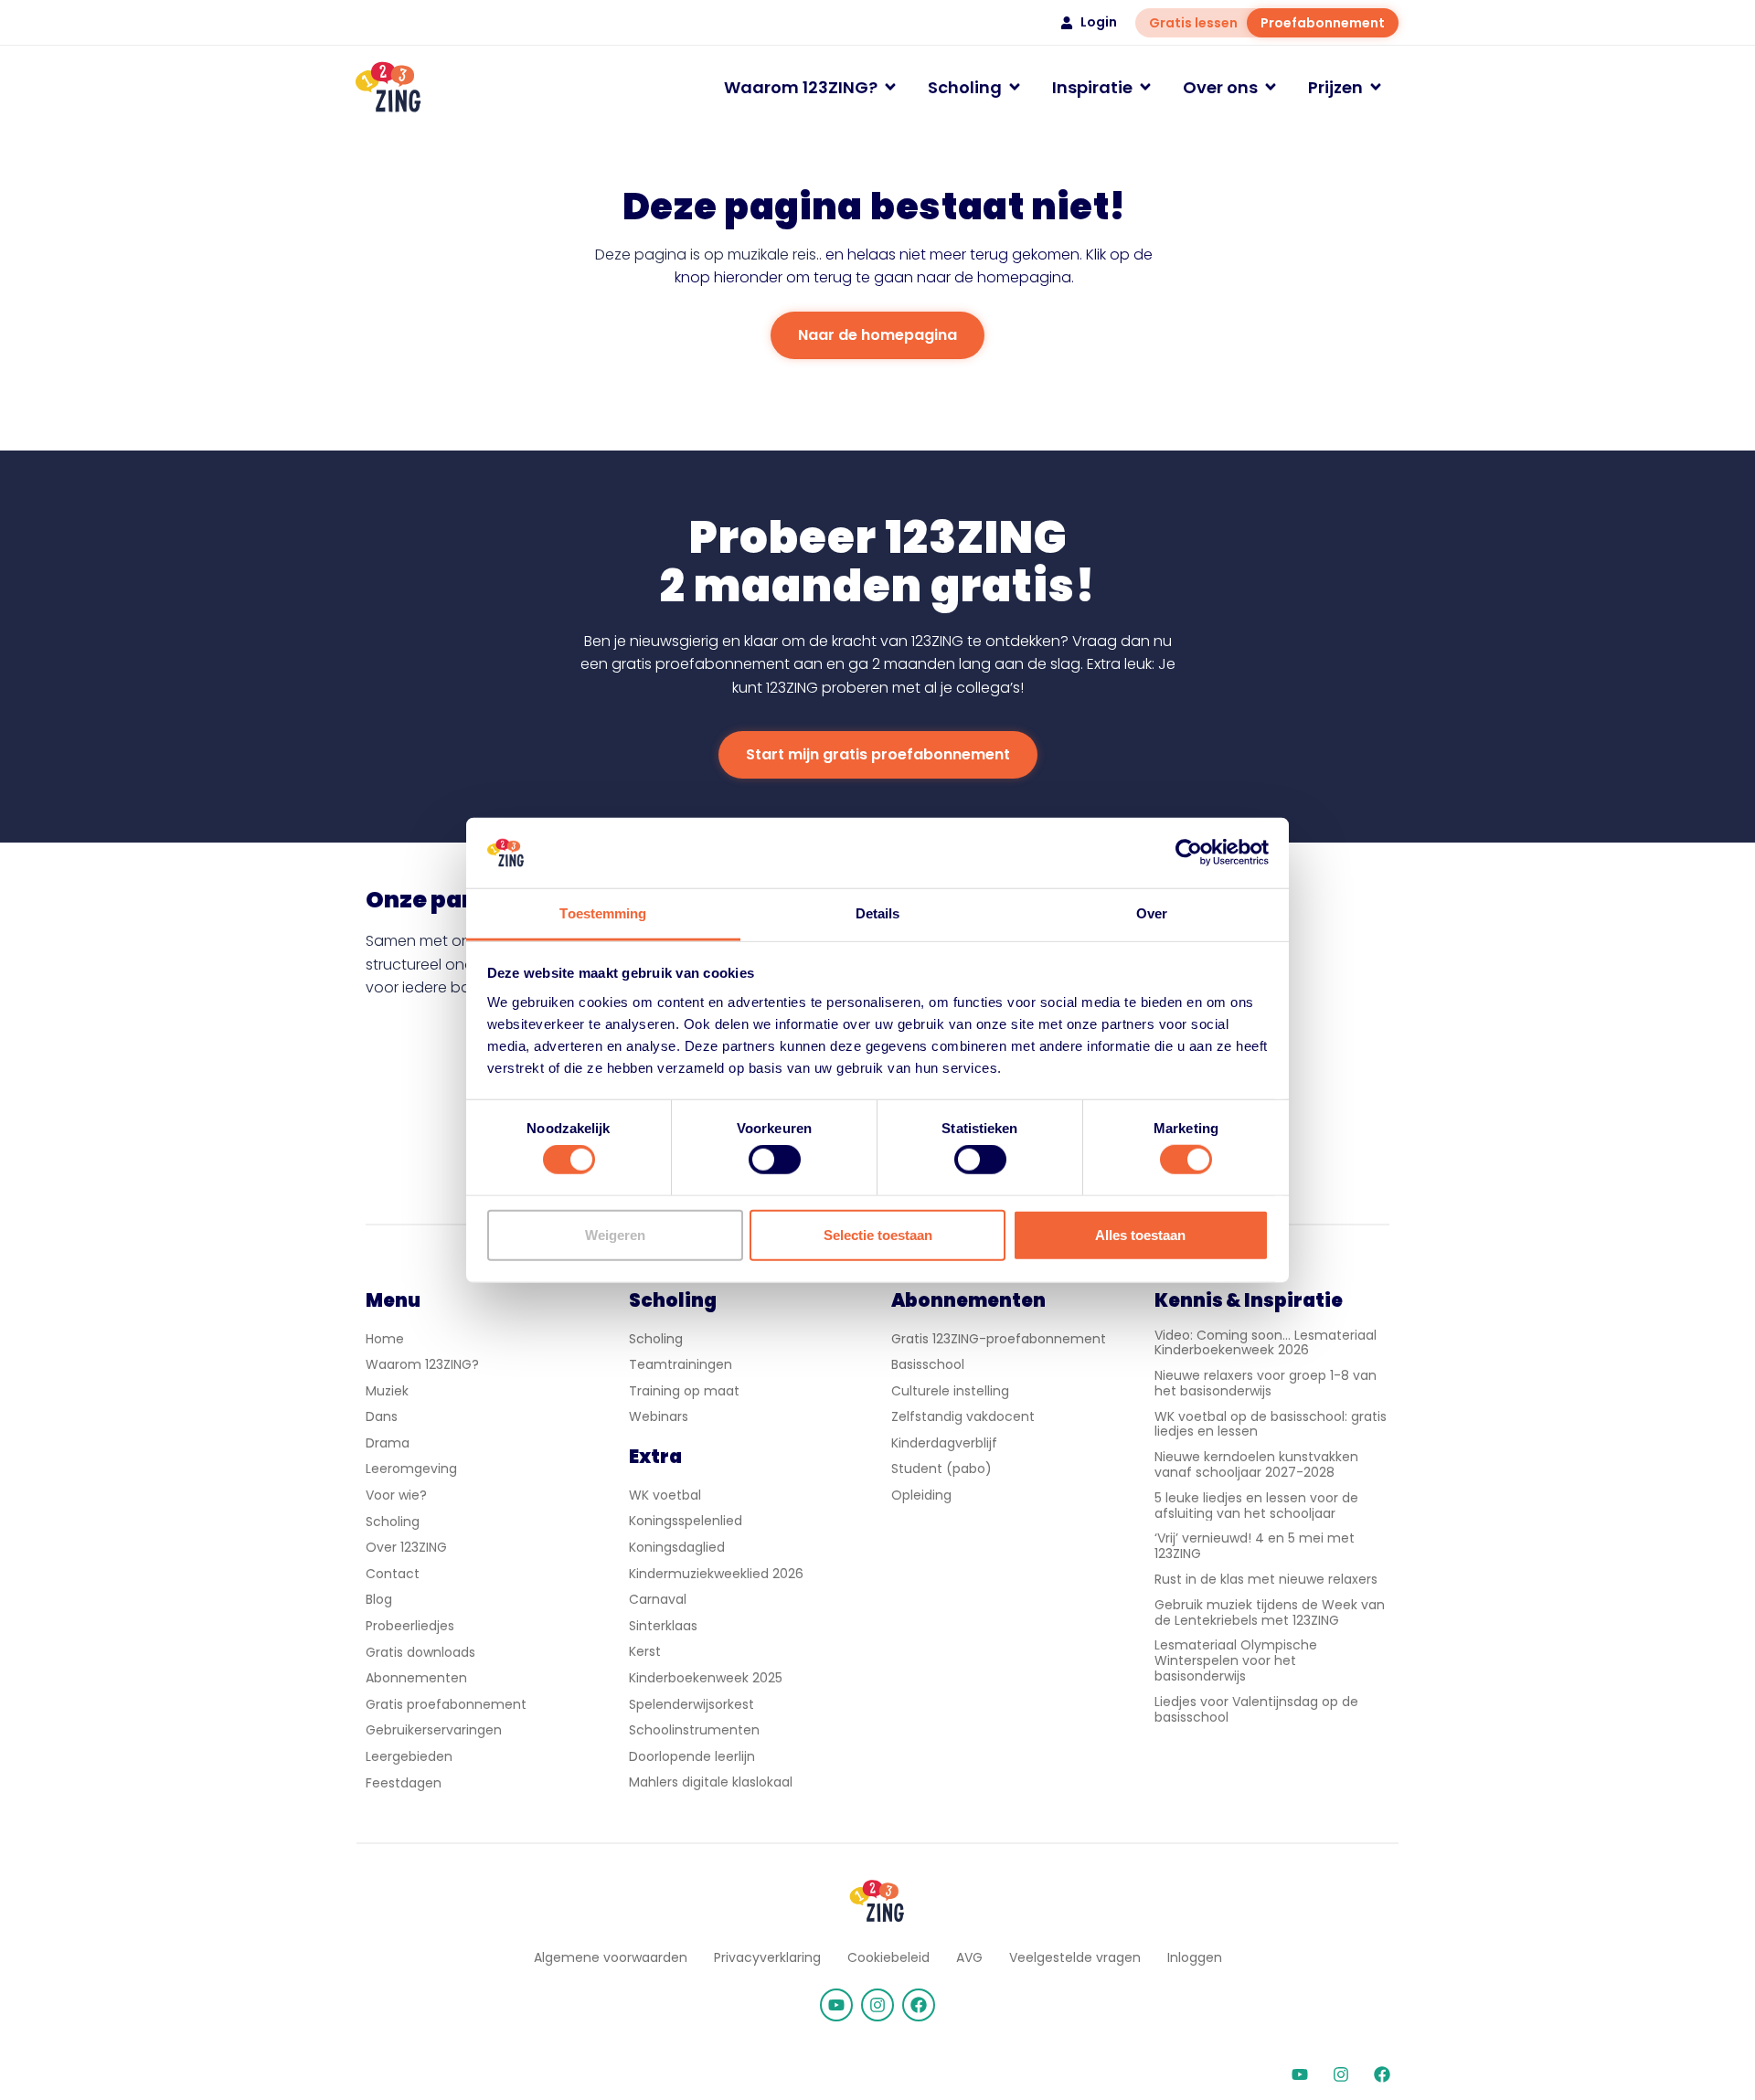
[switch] (775, 1160)
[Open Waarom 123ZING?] (890, 87)
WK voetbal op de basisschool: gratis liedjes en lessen (1271, 1424)
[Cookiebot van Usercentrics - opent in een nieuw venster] (1189, 853)
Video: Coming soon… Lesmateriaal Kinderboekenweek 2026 (1266, 1343)
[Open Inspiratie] (1145, 87)
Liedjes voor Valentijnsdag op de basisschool (1256, 1709)
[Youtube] (836, 2005)
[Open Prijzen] (1376, 87)
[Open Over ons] (1271, 87)
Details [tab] (878, 913)
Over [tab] (1152, 913)
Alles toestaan (1140, 1234)
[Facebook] (919, 2005)
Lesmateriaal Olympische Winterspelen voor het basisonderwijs (1236, 1660)
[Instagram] (877, 2005)
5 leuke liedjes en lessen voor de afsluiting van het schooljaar (1256, 1506)
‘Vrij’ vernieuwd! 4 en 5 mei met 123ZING (1255, 1546)
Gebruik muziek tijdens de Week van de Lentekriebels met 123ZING (1270, 1612)
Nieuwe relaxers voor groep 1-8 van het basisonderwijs (1266, 1383)
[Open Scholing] (1015, 87)
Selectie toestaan (878, 1234)
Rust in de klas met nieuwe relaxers (1266, 1579)
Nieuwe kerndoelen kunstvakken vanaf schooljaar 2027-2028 (1256, 1464)
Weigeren (615, 1234)
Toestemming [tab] (603, 913)
